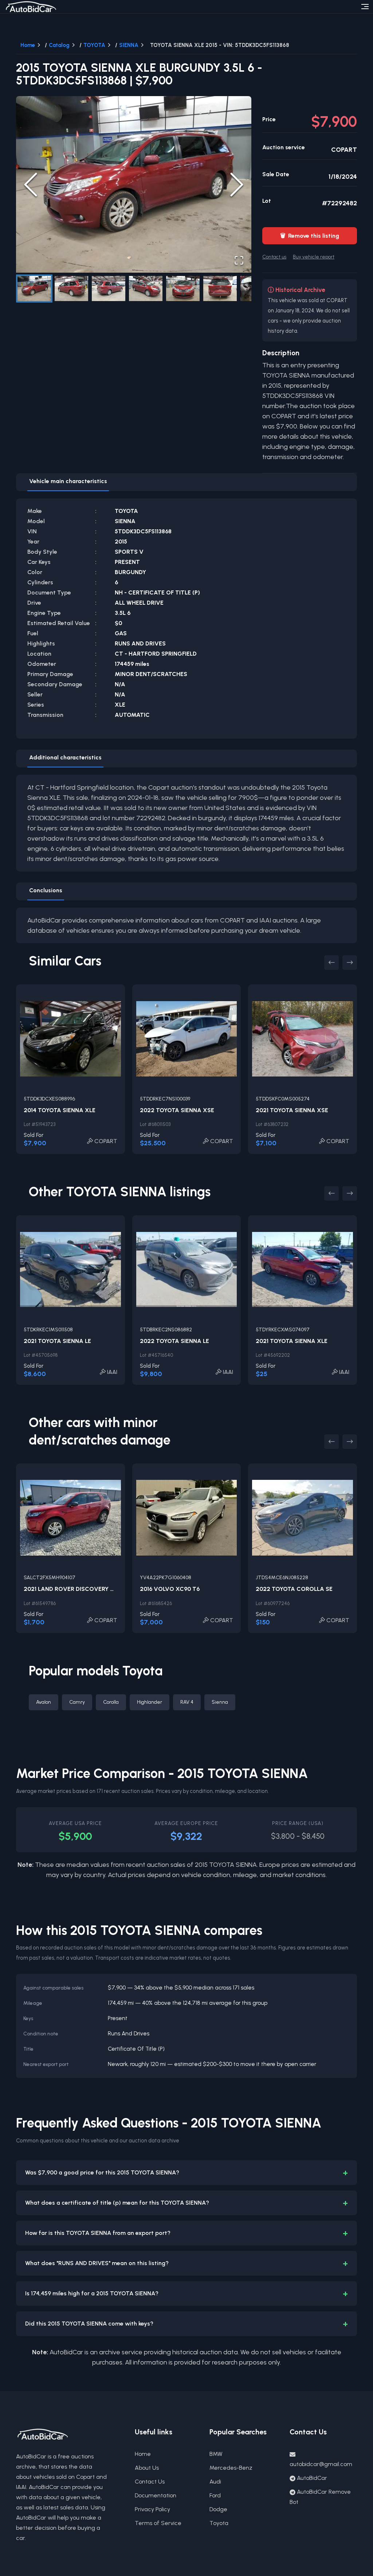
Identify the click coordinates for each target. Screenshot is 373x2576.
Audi (215, 2482)
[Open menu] (365, 7)
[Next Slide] (237, 185)
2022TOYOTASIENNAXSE (177, 1110)
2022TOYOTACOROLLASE (294, 1589)
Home (28, 45)
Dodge (218, 2509)
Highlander (150, 1702)
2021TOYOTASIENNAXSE (292, 1110)
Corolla (111, 1702)
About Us (147, 2468)
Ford (215, 2495)
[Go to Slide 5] (183, 289)
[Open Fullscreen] (239, 260)
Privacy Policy (152, 2509)
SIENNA (129, 45)
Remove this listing (310, 236)
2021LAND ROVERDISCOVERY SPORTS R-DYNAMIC (96, 1589)
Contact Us (150, 2482)
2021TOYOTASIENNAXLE (292, 1341)
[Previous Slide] (31, 185)
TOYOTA (94, 45)
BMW (216, 2454)
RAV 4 (187, 1702)
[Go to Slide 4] (146, 289)
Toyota (219, 2523)
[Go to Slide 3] (109, 289)
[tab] (68, 482)
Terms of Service (158, 2523)
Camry (77, 1702)
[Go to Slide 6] (220, 289)
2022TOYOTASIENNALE (174, 1341)
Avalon (44, 1702)
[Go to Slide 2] (71, 289)
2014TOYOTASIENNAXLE (60, 1110)
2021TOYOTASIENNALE (57, 1341)
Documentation (156, 2495)
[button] (134, 184)
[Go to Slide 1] (34, 289)
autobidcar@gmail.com (321, 2464)
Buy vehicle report (314, 257)
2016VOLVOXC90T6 (170, 1589)
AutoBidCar (312, 2478)
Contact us (274, 257)
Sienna (220, 1702)
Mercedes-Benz (231, 2468)
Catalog (59, 45)
